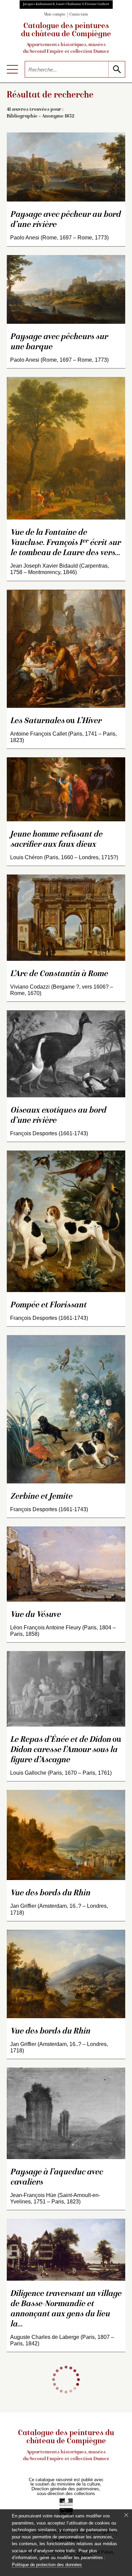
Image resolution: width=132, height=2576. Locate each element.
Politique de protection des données (47, 2565)
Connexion (79, 15)
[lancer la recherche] (117, 69)
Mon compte (55, 15)
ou (56, 721)
